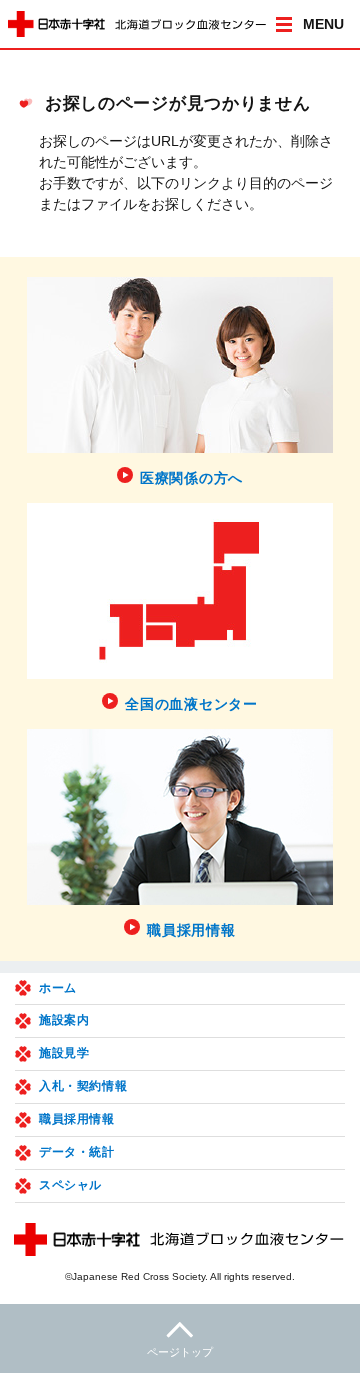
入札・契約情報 (83, 1086)
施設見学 (64, 1053)
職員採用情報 (77, 1119)
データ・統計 (77, 1152)
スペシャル (70, 1185)
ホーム (58, 988)
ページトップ (180, 1352)
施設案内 (64, 1020)
